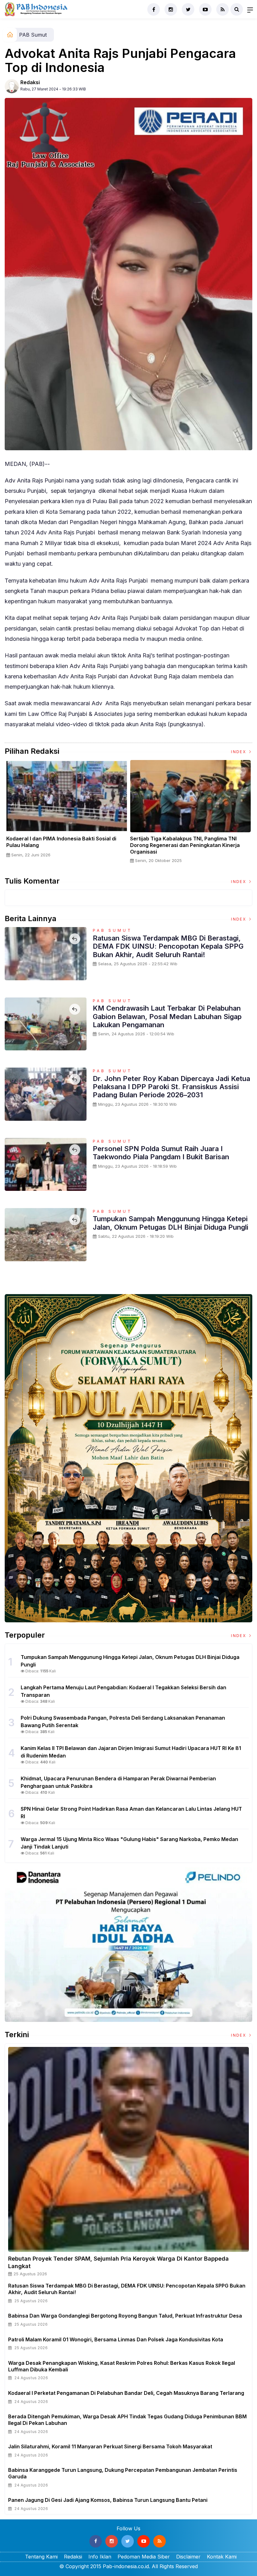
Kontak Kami (222, 2557)
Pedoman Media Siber (144, 2557)
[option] (67, 811)
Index (239, 752)
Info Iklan (100, 2557)
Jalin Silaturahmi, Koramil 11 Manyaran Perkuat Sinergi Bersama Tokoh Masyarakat (110, 2446)
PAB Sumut (33, 35)
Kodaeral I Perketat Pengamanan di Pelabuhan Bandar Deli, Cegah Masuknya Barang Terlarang (126, 2393)
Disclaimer (188, 2557)
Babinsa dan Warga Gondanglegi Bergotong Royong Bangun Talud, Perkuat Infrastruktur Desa (125, 2316)
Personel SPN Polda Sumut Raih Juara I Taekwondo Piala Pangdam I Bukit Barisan (161, 1153)
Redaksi (30, 82)
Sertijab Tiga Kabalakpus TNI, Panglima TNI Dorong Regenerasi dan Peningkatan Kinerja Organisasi (185, 845)
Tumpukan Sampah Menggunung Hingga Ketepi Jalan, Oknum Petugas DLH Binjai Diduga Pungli (170, 1223)
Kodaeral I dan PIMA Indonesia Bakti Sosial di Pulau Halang (61, 842)
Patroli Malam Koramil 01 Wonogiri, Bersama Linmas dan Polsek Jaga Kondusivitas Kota (116, 2339)
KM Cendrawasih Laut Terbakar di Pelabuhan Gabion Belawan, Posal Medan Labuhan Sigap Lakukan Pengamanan (167, 1016)
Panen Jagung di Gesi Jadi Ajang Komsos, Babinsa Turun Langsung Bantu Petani (108, 2500)
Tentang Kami (41, 2557)
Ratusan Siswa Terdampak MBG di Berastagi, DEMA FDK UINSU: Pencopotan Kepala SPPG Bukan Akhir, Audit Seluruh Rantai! (168, 946)
